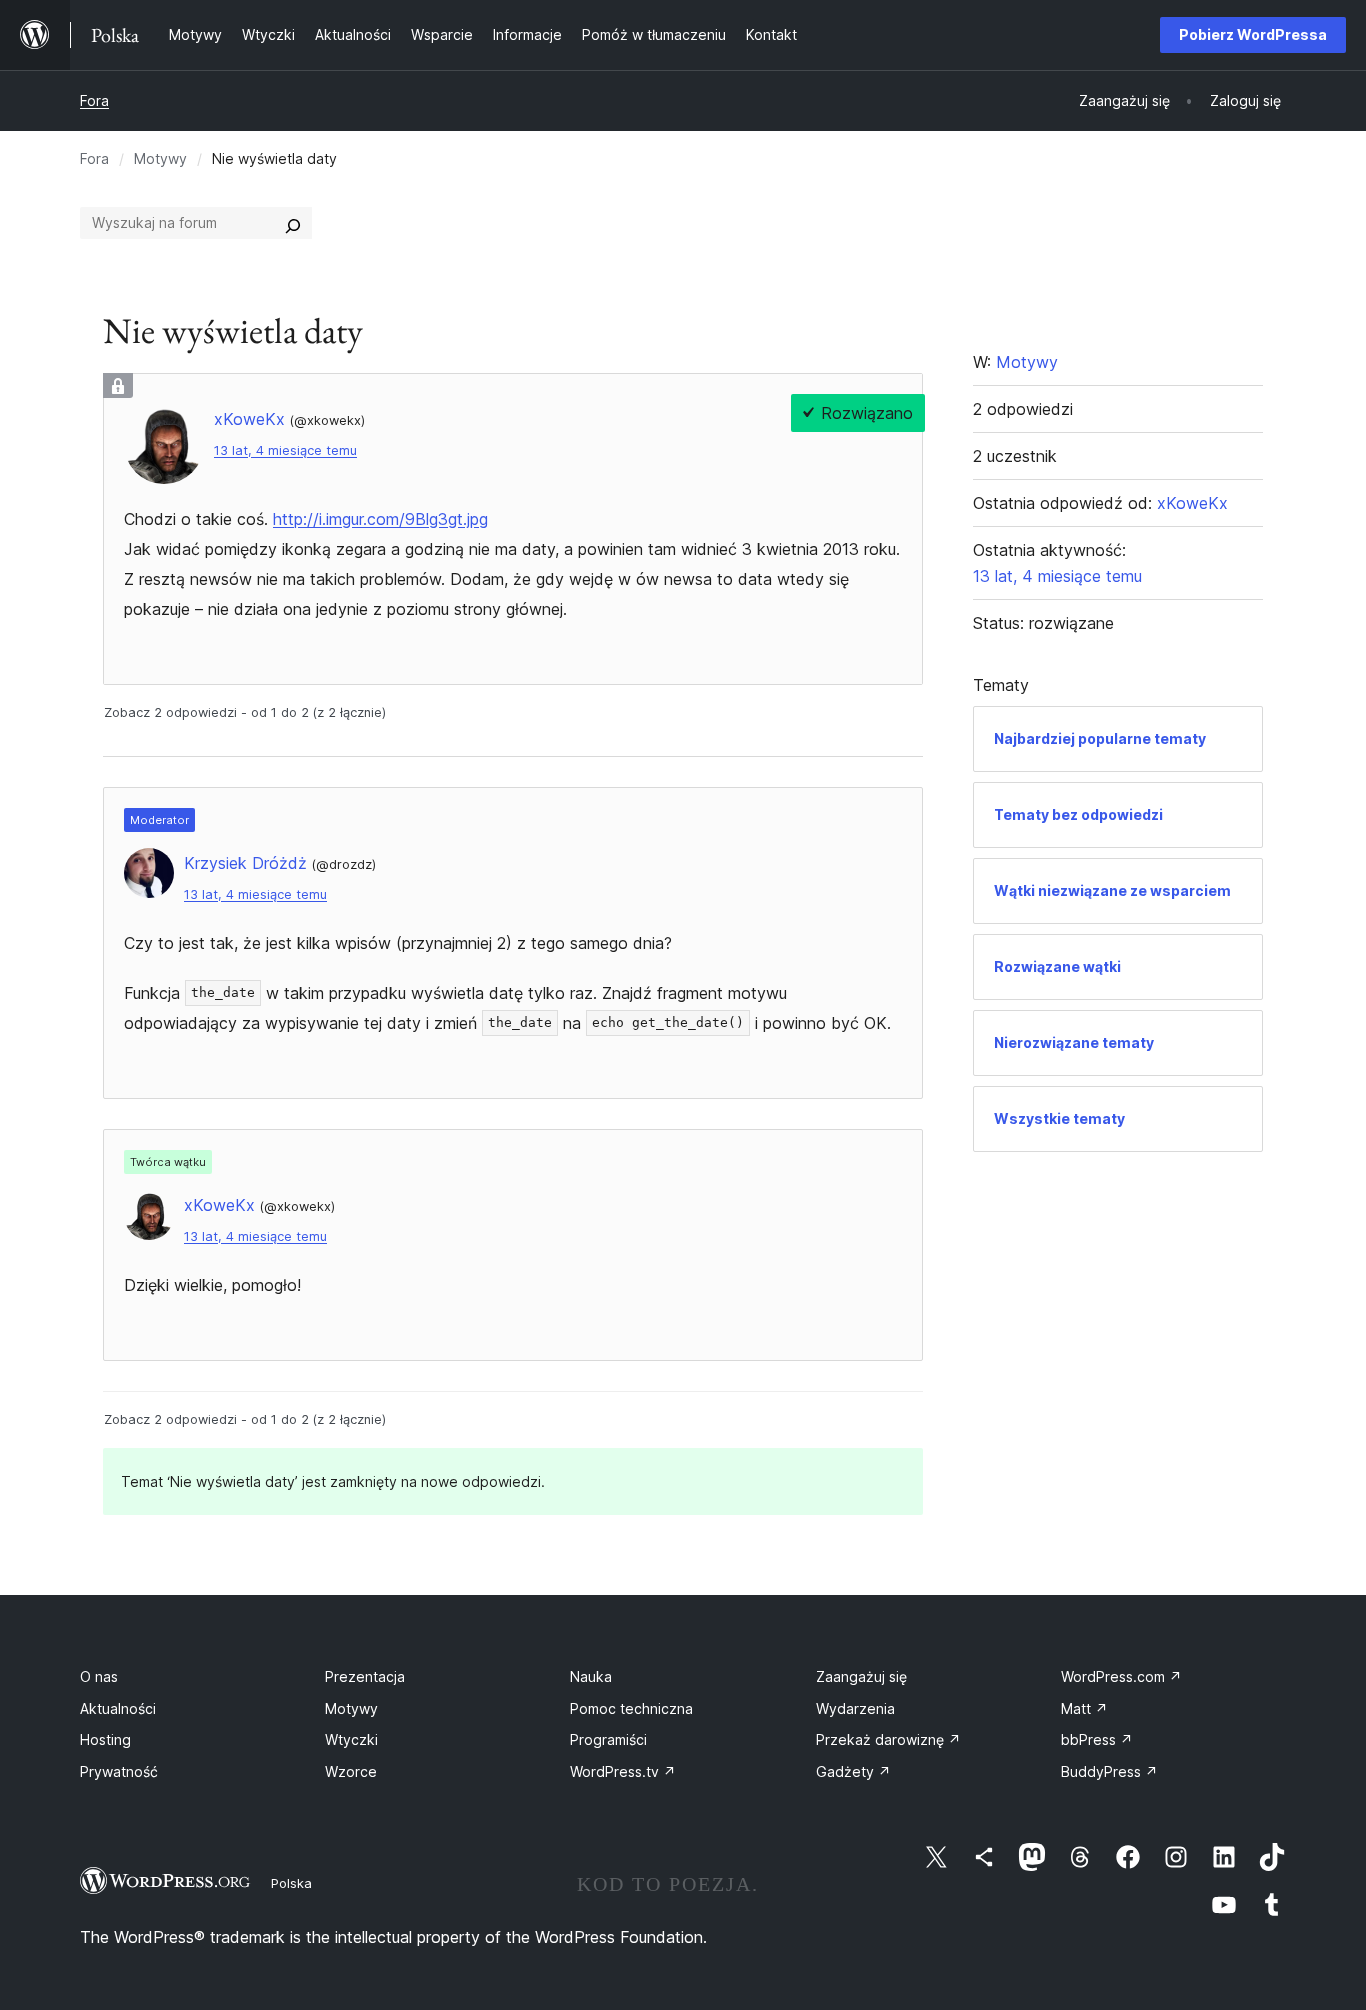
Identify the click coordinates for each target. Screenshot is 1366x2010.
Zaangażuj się (861, 1676)
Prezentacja (365, 1676)
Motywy (160, 158)
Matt (1084, 1708)
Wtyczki (351, 1739)
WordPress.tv (623, 1771)
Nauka (591, 1676)
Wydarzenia (855, 1708)
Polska (291, 1883)
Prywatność (119, 1771)
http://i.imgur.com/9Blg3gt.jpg (380, 519)
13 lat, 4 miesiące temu (285, 450)
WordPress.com (1121, 1676)
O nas (99, 1676)
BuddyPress (1109, 1771)
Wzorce (351, 1771)
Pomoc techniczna (631, 1708)
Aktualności (118, 1708)
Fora (94, 100)
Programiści (608, 1739)
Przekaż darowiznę (888, 1739)
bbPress (1097, 1739)
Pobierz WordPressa (1253, 34)
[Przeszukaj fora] (293, 223)
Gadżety (853, 1771)
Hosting (105, 1739)
